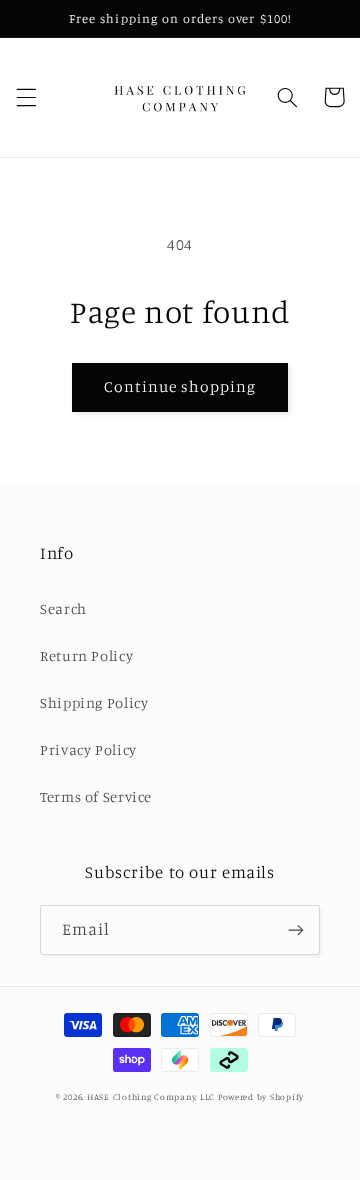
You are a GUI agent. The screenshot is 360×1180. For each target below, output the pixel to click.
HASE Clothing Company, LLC (151, 1096)
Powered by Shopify (261, 1096)
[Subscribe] (296, 929)
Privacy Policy (88, 749)
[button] (26, 97)
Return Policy (86, 655)
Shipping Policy (94, 702)
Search (63, 608)
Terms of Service (96, 796)
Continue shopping (180, 386)
